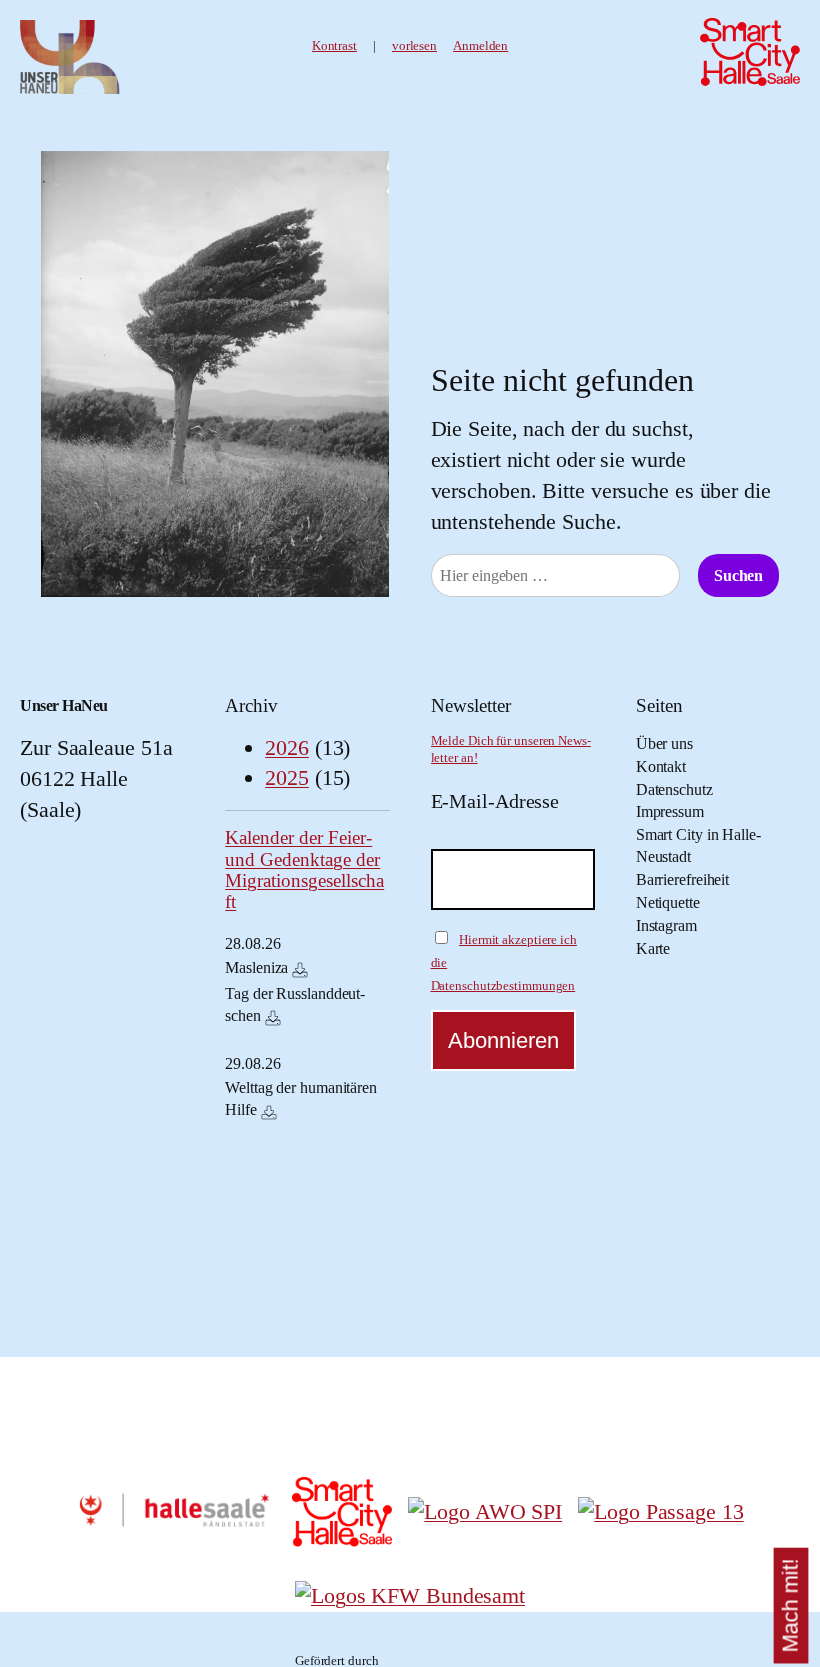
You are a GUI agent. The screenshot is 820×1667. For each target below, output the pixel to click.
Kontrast (334, 46)
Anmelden (480, 46)
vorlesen (414, 46)
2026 (287, 747)
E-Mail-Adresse (495, 801)
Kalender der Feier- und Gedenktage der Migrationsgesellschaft (304, 869)
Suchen (738, 575)
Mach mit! (790, 1605)
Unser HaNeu (64, 705)
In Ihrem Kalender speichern (300, 970)
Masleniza (256, 967)
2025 (287, 777)
